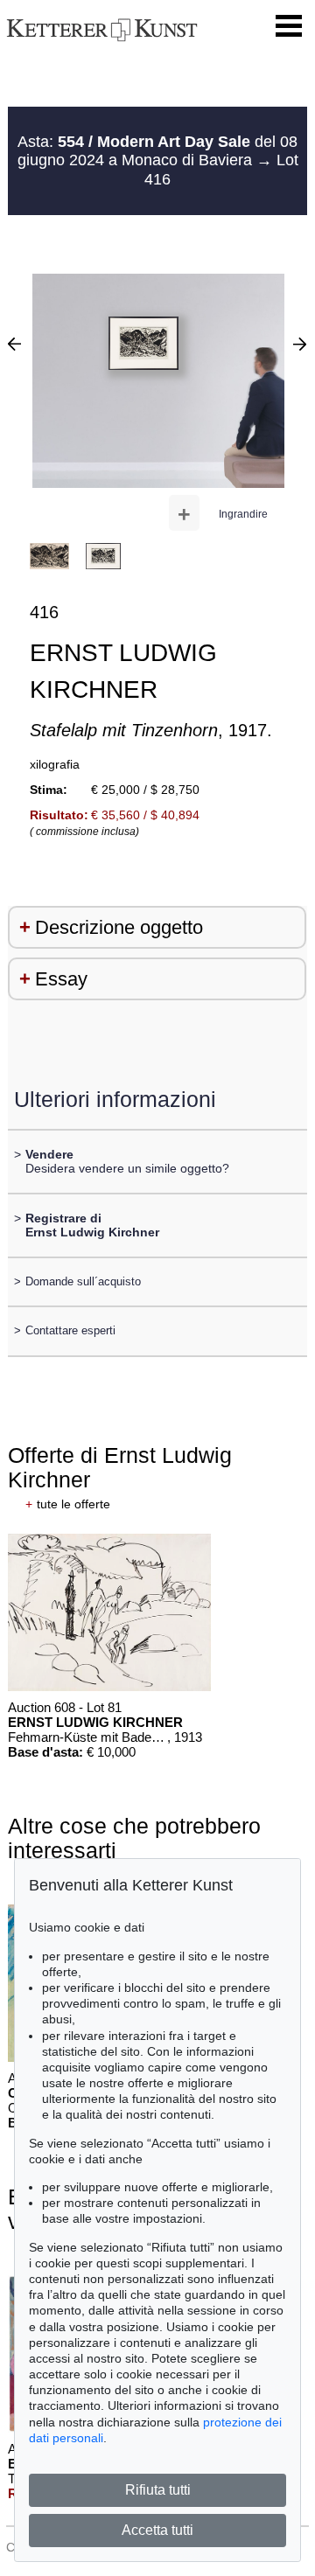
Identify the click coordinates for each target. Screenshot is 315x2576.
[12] (300, 344)
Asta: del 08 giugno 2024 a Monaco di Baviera (158, 151)
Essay (61, 979)
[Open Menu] (289, 26)
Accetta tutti (157, 2530)
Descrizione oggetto (119, 927)
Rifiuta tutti (158, 2490)
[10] (14, 344)
